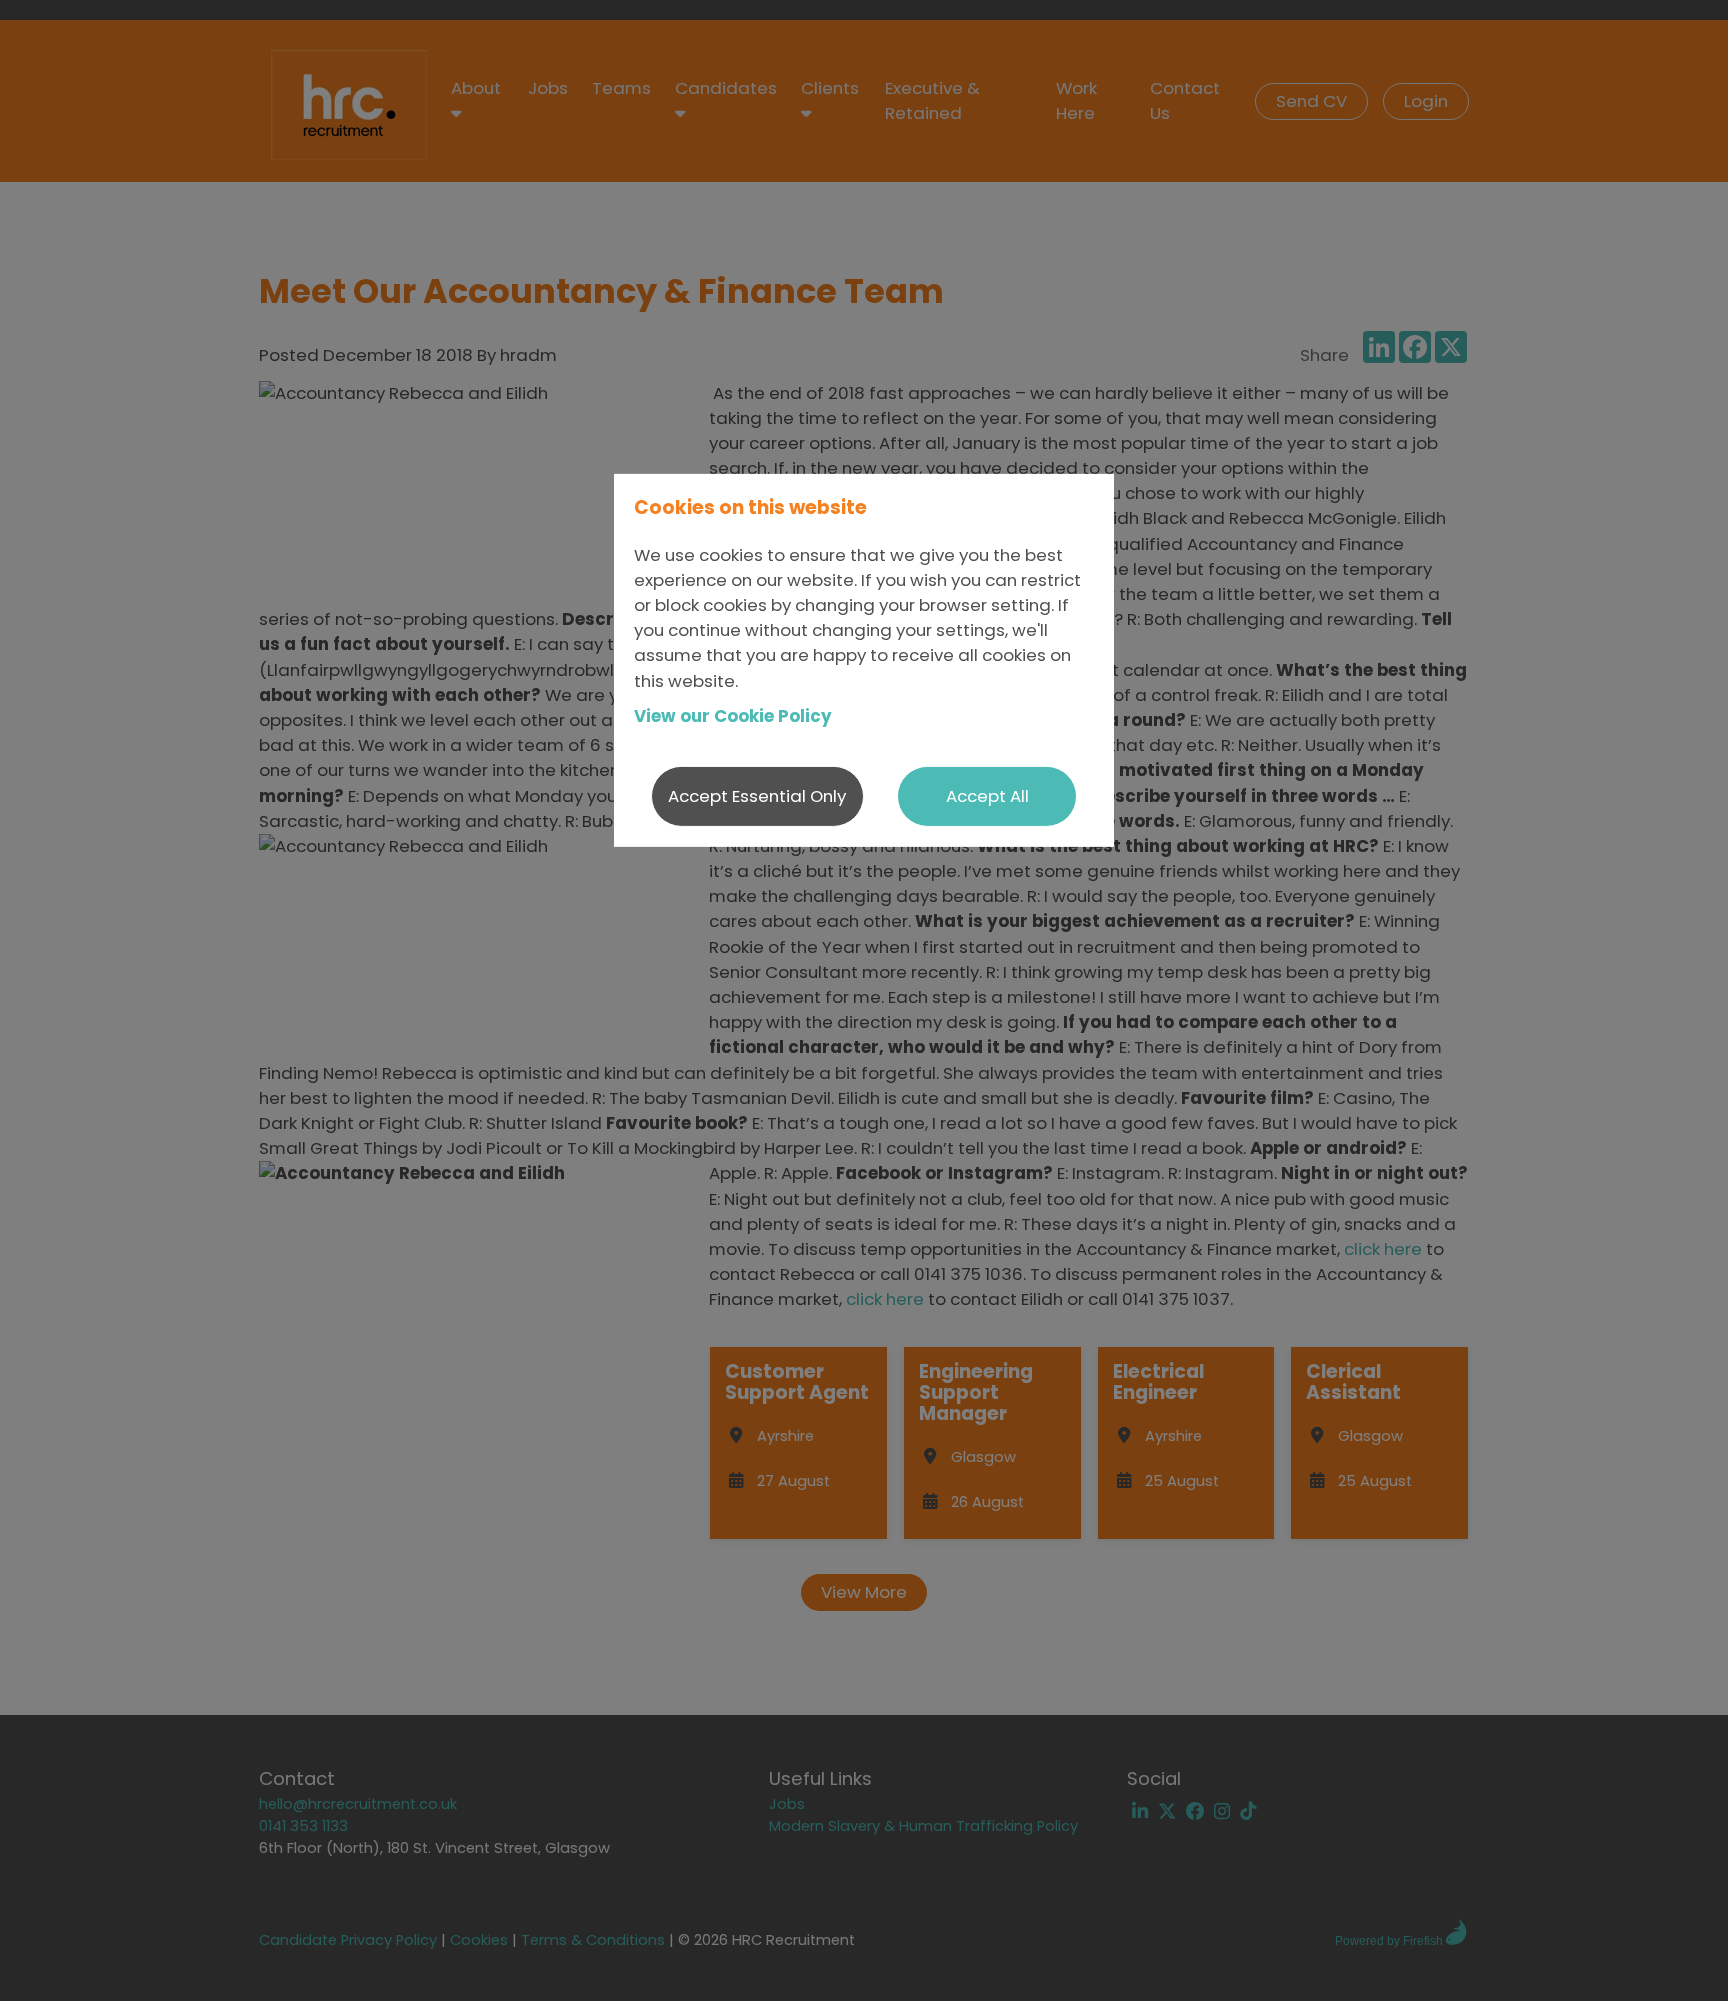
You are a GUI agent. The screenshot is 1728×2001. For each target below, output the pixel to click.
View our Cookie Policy (733, 716)
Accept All (987, 795)
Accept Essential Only (757, 795)
